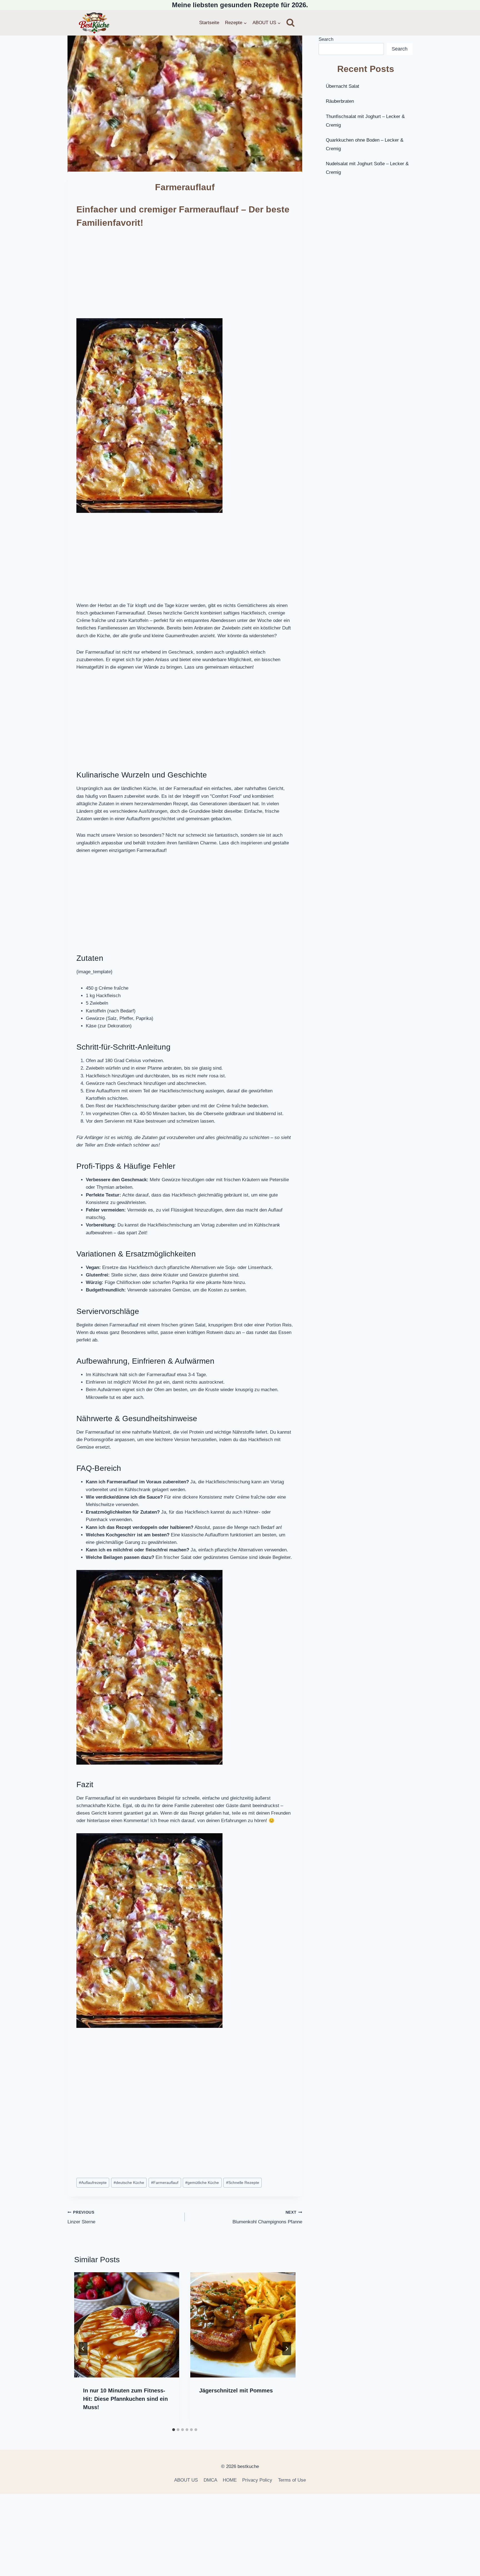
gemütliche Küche (202, 2183)
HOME (230, 2480)
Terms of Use (292, 2480)
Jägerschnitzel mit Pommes (236, 2391)
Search (326, 39)
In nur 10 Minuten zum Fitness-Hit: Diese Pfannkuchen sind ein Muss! (125, 2399)
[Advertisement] (185, 277)
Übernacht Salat (342, 86)
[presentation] (127, 2325)
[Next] (287, 2349)
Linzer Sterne (81, 2218)
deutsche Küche (129, 2183)
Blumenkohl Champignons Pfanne (267, 2218)
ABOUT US (186, 2480)
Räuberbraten (340, 101)
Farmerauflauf (165, 2183)
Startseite (209, 23)
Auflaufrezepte (93, 2183)
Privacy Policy (257, 2480)
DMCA (210, 2480)
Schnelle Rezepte (243, 2183)
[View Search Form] (290, 23)
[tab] (174, 2430)
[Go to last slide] (83, 2349)
